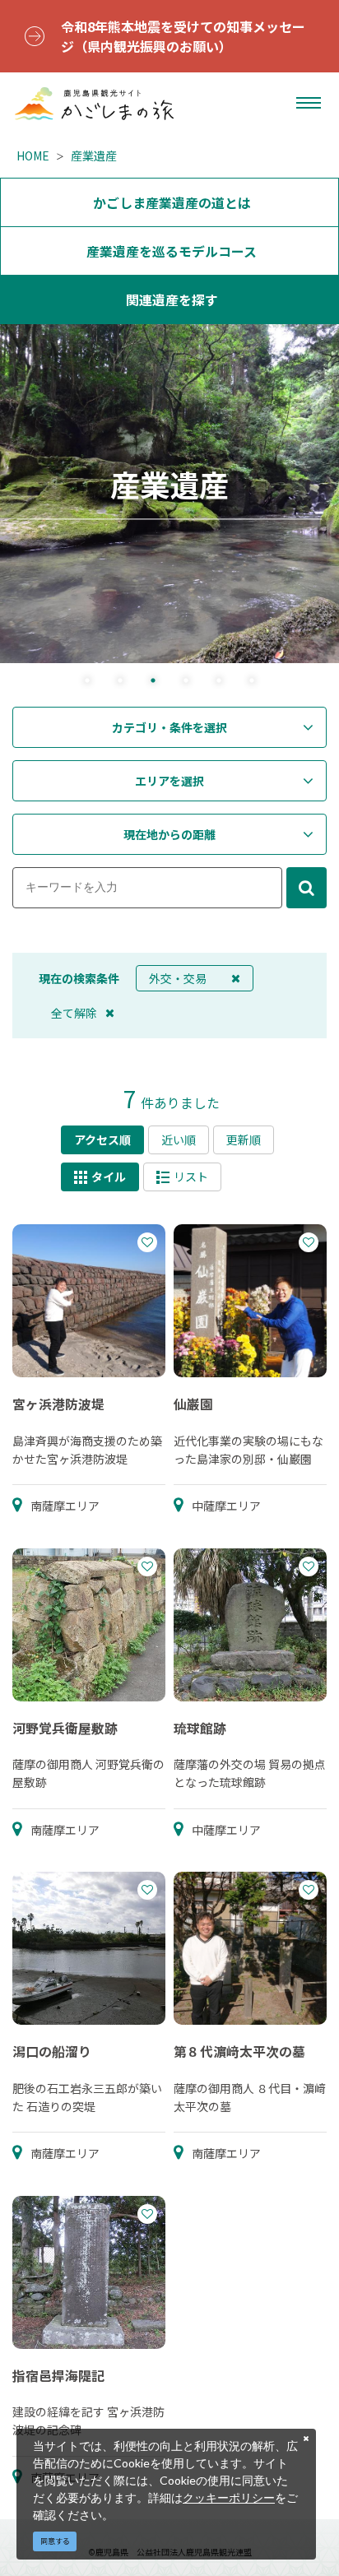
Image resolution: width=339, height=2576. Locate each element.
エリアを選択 (169, 781)
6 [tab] (252, 682)
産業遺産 (94, 155)
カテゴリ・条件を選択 (169, 727)
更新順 (244, 1139)
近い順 (179, 1139)
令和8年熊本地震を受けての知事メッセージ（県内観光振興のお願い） (183, 36)
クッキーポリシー (229, 2497)
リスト (191, 1177)
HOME (33, 155)
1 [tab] (87, 682)
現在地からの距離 (169, 834)
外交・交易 (178, 978)
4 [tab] (186, 682)
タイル (109, 1177)
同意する (55, 2541)
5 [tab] (219, 682)
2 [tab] (120, 682)
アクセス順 (102, 1139)
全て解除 (74, 1013)
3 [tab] (153, 682)
